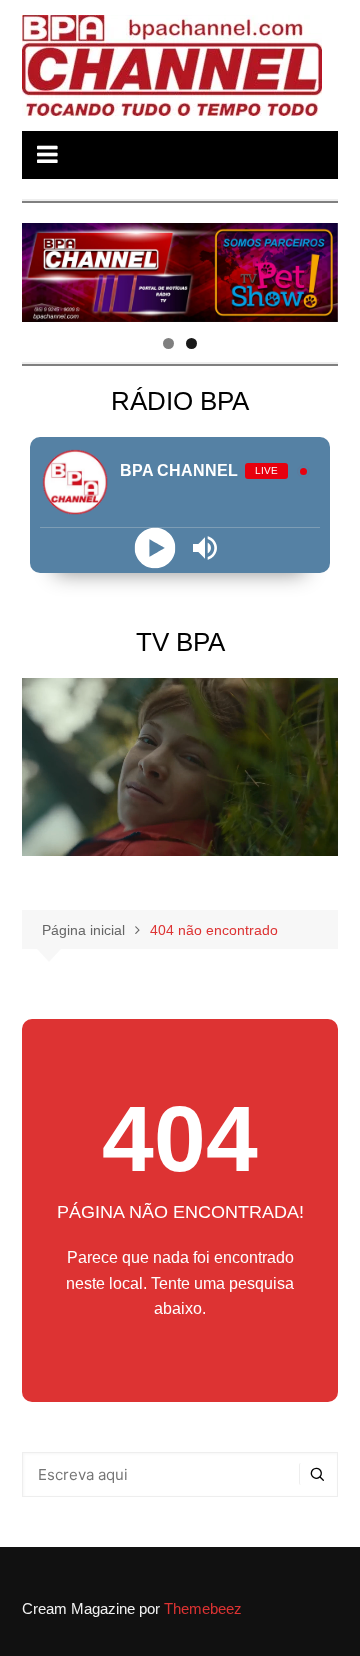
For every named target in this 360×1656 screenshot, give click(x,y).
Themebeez (203, 1608)
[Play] (155, 547)
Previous (47, 267)
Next (313, 267)
